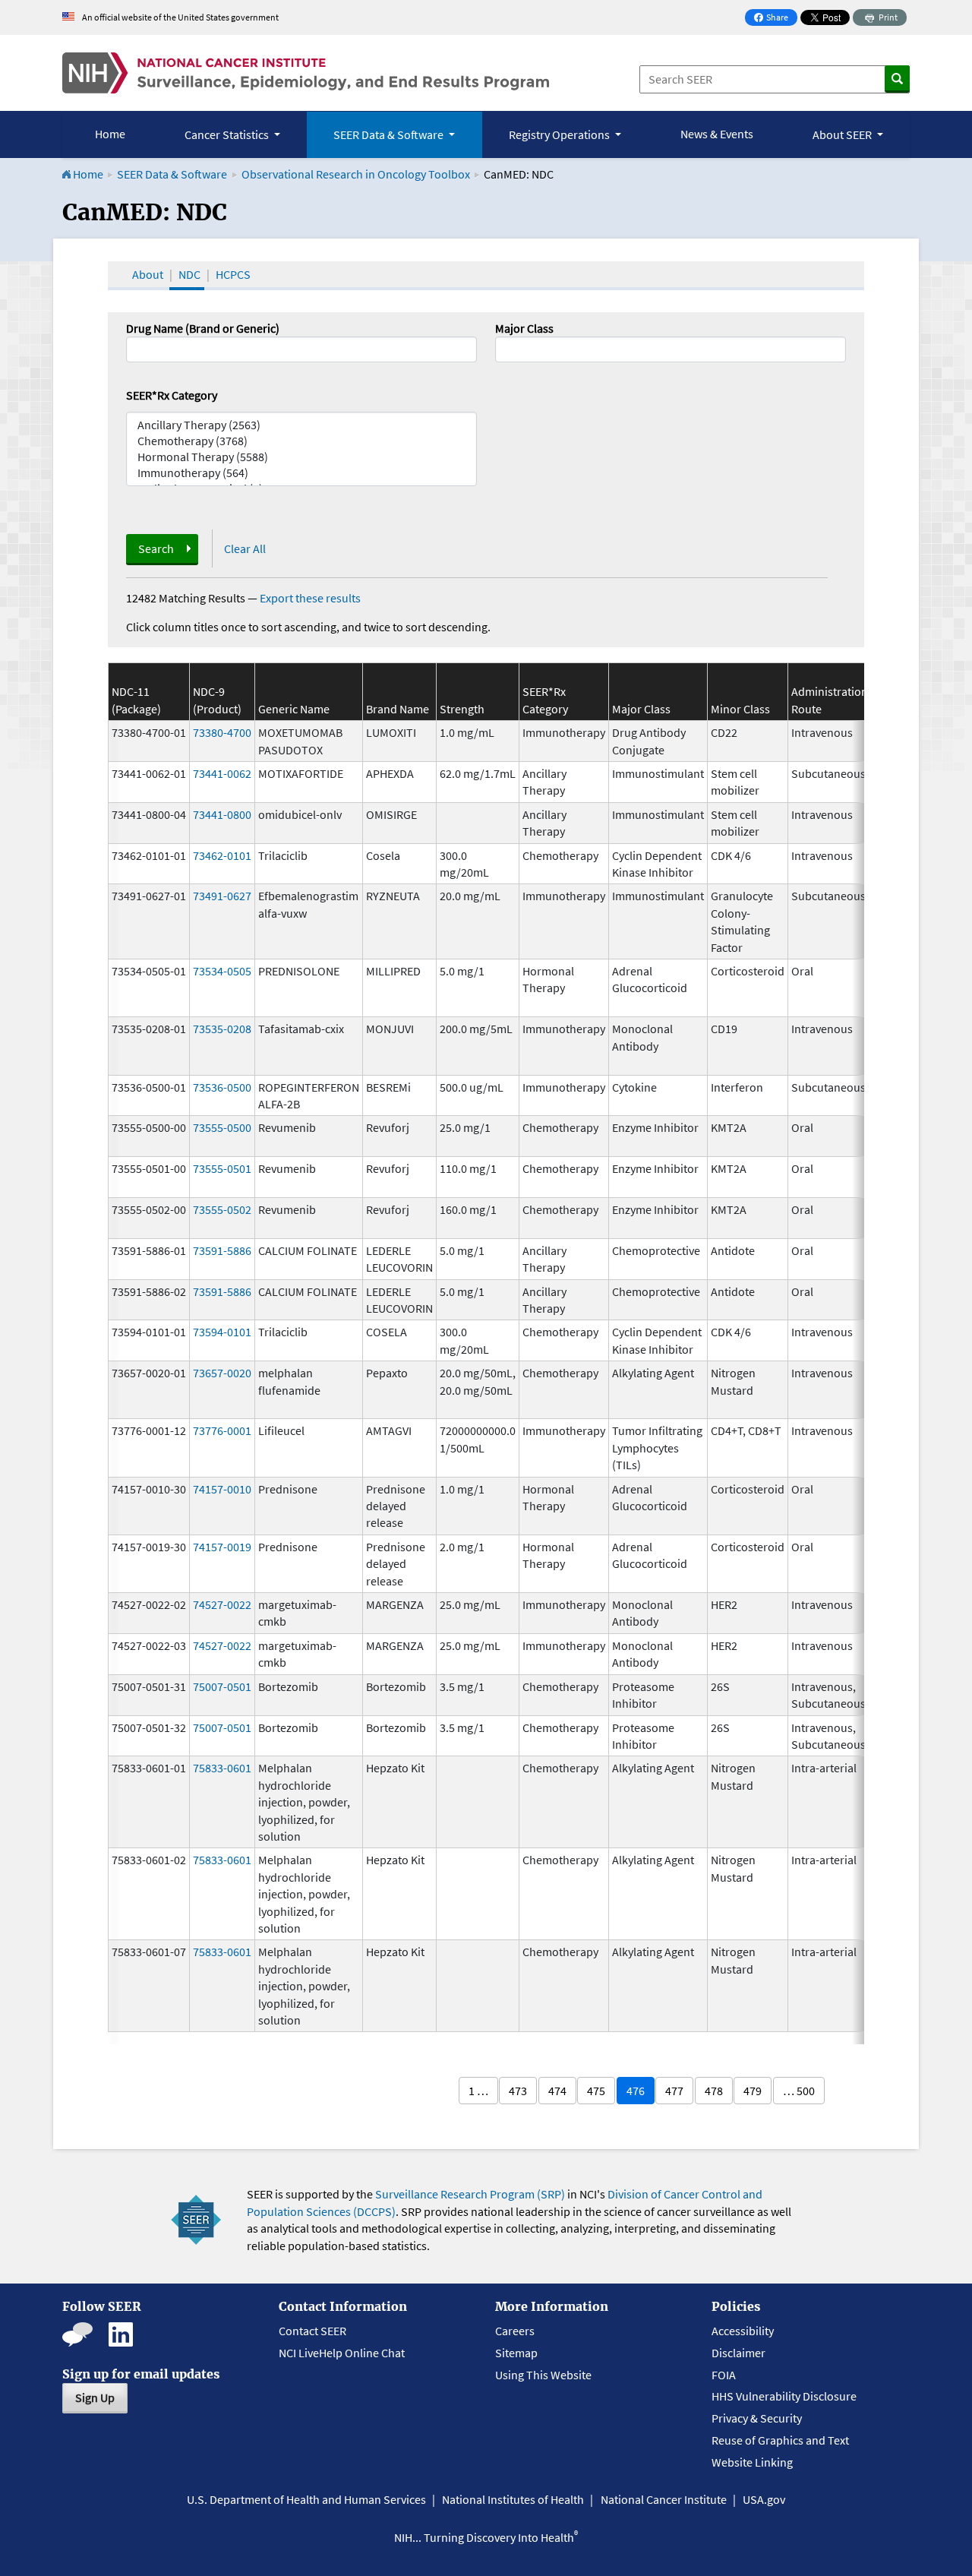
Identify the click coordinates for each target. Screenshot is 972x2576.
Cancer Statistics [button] (228, 134)
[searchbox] (504, 348)
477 (674, 2091)
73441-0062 (222, 773)
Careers (515, 2331)
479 (753, 2091)
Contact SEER (312, 2331)
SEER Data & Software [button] (390, 134)
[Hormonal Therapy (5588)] (301, 457)
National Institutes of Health (513, 2499)
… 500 (799, 2091)
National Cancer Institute (664, 2499)
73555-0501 (222, 1168)
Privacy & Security (757, 2418)
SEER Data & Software (172, 174)
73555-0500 (222, 1127)
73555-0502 (222, 1209)
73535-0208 (222, 1029)
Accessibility (743, 2331)
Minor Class (740, 709)
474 (557, 2091)
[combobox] (671, 349)
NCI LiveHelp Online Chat (342, 2353)
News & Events (717, 134)
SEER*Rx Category (172, 395)
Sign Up (95, 2397)
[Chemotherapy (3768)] (301, 441)
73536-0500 (222, 1087)
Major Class (524, 328)
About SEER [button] (843, 134)
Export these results (310, 598)
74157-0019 (222, 1547)
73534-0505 (222, 971)
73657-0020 (222, 1373)
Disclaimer (738, 2353)
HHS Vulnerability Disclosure (784, 2396)
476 (636, 2091)
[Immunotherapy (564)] (301, 473)
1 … (478, 2091)
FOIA (724, 2375)
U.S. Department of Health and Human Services (306, 2499)
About (148, 274)
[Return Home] (306, 73)
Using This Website (543, 2375)
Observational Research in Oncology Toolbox (356, 174)
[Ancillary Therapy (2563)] (301, 425)
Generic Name (294, 709)
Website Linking (752, 2462)
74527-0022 (222, 1604)
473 (518, 2091)
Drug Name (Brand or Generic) (203, 328)
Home (110, 134)
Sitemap (516, 2353)
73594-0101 (222, 1332)
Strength (462, 709)
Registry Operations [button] (560, 134)
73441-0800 (222, 814)
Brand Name (398, 709)
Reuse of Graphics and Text (780, 2440)
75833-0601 (222, 1768)
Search (156, 548)
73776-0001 (222, 1430)
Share (775, 19)
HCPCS (233, 274)
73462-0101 (222, 855)
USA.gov (764, 2499)
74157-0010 (222, 1489)
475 (596, 2091)
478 (714, 2091)
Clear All (245, 548)
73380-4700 (222, 732)
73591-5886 (222, 1250)
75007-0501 (222, 1686)
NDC (189, 274)
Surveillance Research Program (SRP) (470, 2194)
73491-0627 (222, 896)
